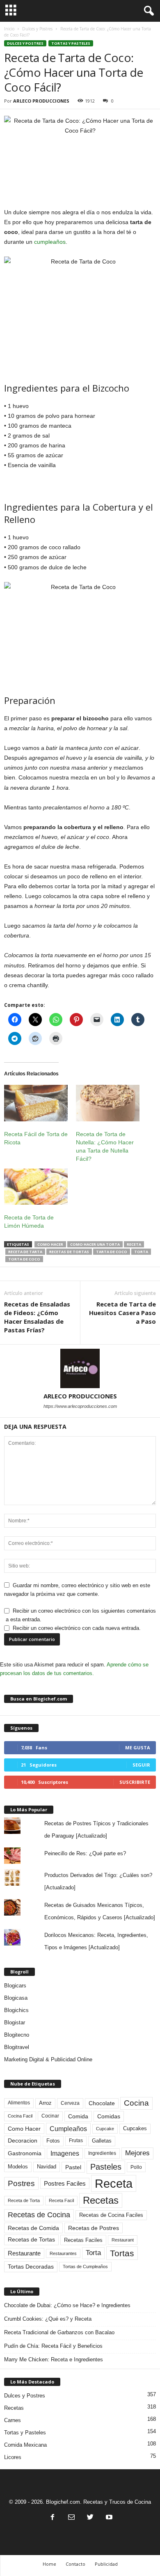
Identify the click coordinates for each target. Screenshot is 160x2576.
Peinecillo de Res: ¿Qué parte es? (85, 1853)
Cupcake (105, 2129)
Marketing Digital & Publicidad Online (48, 2059)
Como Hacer (50, 1244)
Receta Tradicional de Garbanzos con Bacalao (59, 2332)
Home (49, 2564)
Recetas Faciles (83, 2240)
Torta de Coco (24, 1259)
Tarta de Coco (112, 1252)
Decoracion (23, 2141)
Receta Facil (61, 2200)
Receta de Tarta (25, 1252)
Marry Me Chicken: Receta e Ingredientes (54, 2359)
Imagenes (65, 2153)
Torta (141, 1252)
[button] (147, 11)
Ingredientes (102, 2153)
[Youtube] (108, 2518)
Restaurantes (63, 2253)
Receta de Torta (24, 2200)
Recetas (101, 2200)
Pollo (136, 2167)
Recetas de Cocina (39, 2215)
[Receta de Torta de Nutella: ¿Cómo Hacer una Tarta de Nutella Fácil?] (108, 1103)
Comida (78, 2116)
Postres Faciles (65, 2183)
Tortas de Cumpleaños (85, 2267)
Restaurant (123, 2240)
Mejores (137, 2153)
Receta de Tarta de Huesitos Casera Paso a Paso (122, 1313)
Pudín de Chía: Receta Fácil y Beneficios (53, 2346)
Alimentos (19, 2103)
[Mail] (71, 2518)
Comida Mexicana (25, 2445)
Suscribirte (135, 1782)
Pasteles (106, 2167)
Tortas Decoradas (31, 2267)
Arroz (45, 2103)
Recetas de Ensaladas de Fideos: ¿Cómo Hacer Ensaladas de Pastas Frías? (37, 1317)
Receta (134, 1244)
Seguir (141, 1765)
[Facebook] (53, 2518)
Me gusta (138, 1748)
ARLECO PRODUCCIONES (41, 101)
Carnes (13, 2420)
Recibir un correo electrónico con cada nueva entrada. (77, 1628)
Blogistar (15, 2023)
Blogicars (15, 1986)
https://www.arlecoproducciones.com (80, 1406)
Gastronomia (25, 2153)
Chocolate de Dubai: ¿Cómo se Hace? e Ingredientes (67, 2305)
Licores (13, 2457)
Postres (21, 2183)
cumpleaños (50, 242)
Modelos (18, 2167)
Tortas (122, 2253)
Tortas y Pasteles (71, 43)
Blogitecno (17, 2035)
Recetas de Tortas (69, 1252)
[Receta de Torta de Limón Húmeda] (36, 1187)
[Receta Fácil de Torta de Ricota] (36, 1103)
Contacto (75, 2564)
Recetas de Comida (33, 2228)
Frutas (76, 2141)
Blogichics (16, 2010)
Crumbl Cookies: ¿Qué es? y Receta (48, 2319)
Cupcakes (135, 2128)
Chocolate (102, 2103)
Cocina (136, 2103)
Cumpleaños (68, 2129)
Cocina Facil (20, 2116)
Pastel (73, 2167)
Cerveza (70, 2103)
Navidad (47, 2167)
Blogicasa (16, 1998)
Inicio (9, 29)
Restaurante (24, 2253)
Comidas (109, 2116)
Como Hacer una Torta (95, 1244)
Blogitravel (17, 2047)
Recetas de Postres (94, 2228)
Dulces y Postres (37, 29)
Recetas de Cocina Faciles (111, 2215)
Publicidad (106, 2564)
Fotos (53, 2141)
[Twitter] (90, 2518)
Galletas (102, 2141)
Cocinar (50, 2116)
